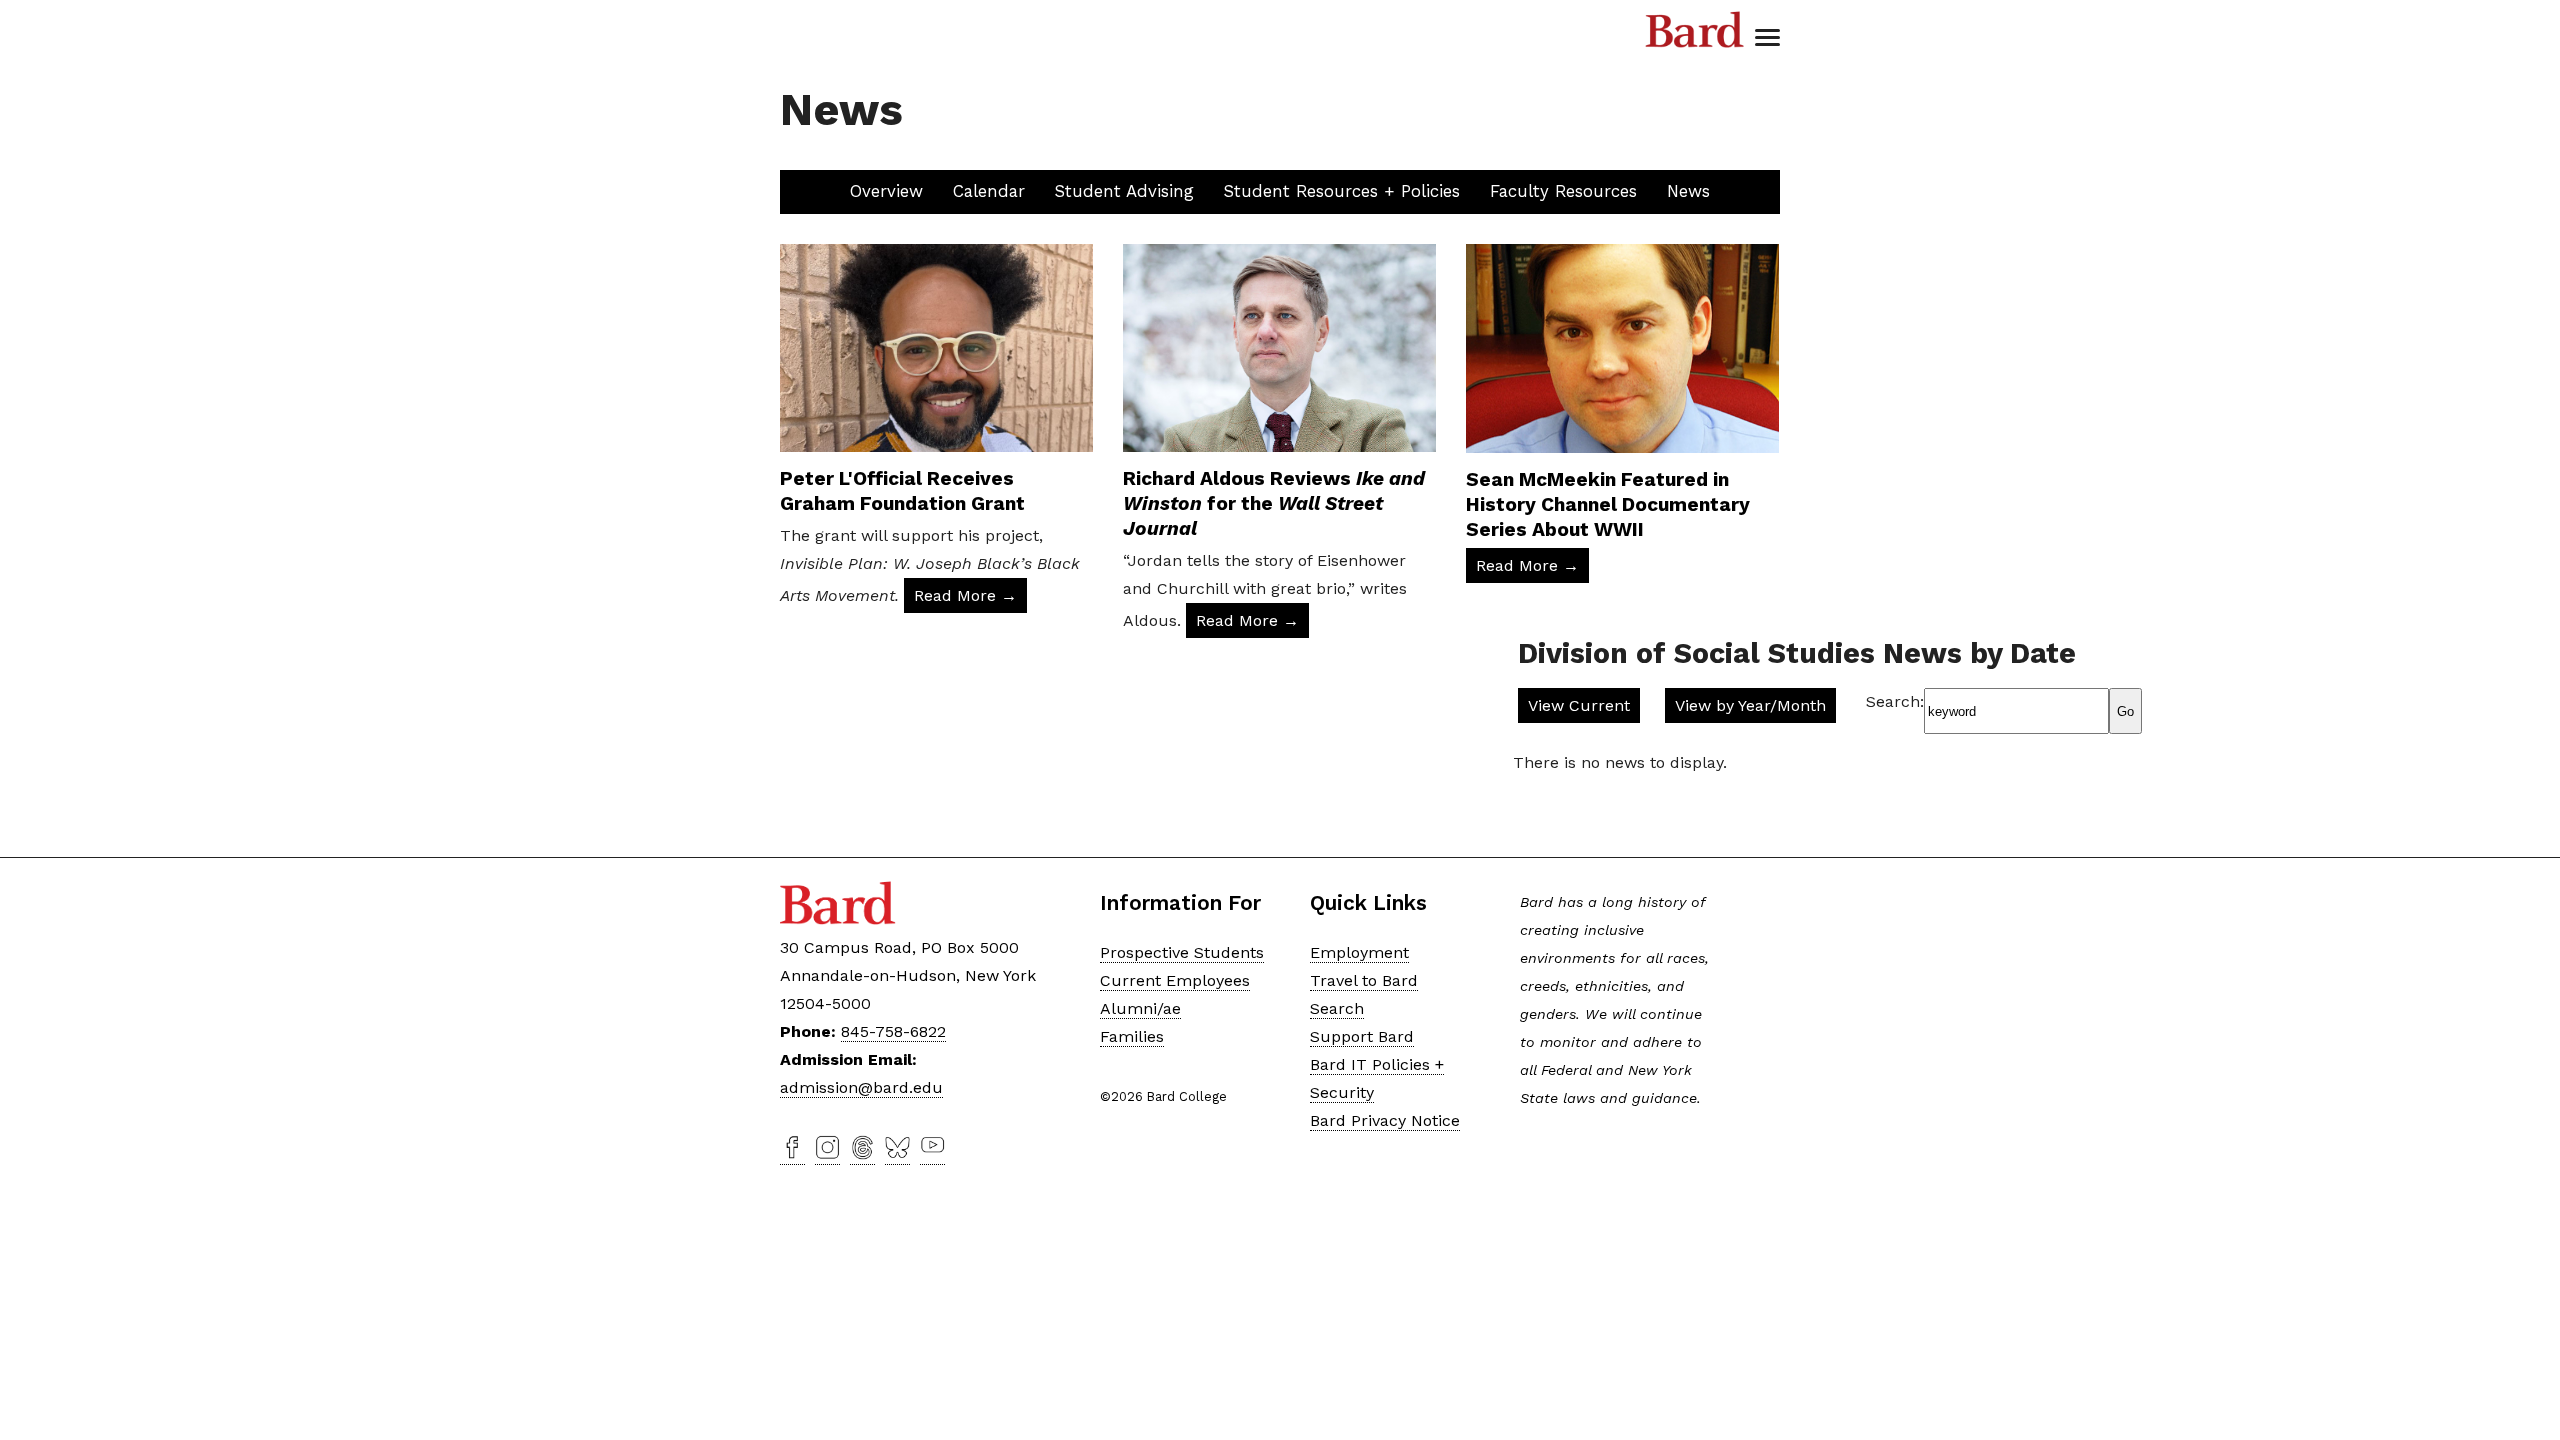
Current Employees (1175, 980)
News (1688, 191)
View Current (1579, 705)
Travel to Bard (1364, 980)
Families (1132, 1036)
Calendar (989, 191)
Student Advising (1124, 191)
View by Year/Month (1750, 705)
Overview (886, 191)
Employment (1359, 952)
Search (1337, 1008)
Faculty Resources (1563, 191)
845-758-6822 (893, 1031)
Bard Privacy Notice (1385, 1120)
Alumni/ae (1140, 1008)
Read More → (965, 595)
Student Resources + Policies (1342, 191)
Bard (1695, 30)
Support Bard (1362, 1036)
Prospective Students (1182, 952)
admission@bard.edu (861, 1087)
